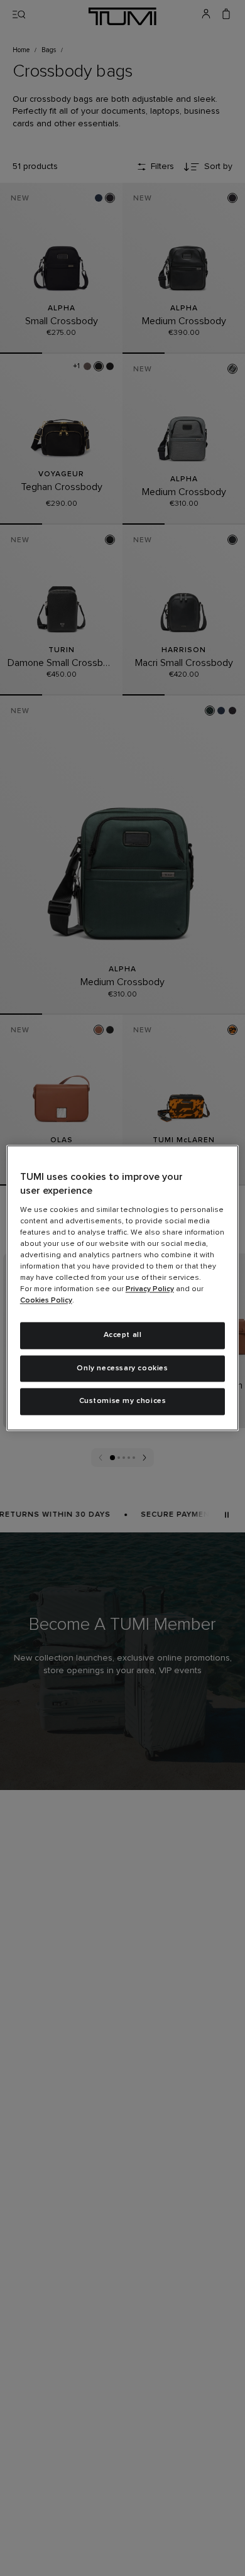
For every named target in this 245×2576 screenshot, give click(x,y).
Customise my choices (123, 1402)
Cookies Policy (46, 1301)
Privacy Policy (150, 1289)
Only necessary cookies (122, 1368)
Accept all (123, 1335)
